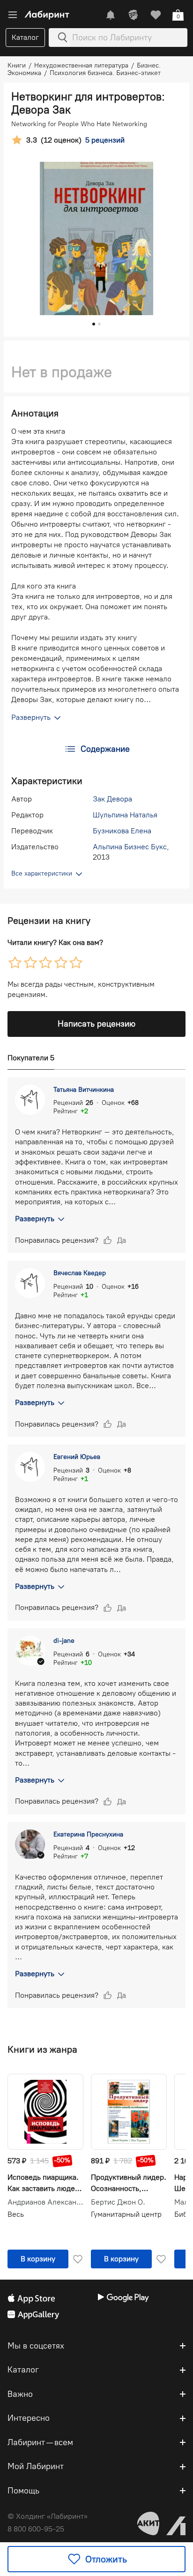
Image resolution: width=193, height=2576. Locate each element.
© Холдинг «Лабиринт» (48, 2516)
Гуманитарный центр (126, 2214)
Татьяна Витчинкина (84, 1090)
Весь (16, 2214)
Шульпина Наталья (125, 815)
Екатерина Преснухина (88, 1834)
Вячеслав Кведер (80, 1273)
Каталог (25, 37)
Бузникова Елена (122, 831)
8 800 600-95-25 (36, 2529)
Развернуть (35, 1219)
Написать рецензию (96, 1024)
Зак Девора (112, 799)
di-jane (64, 1641)
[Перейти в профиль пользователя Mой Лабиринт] (133, 15)
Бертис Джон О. (118, 2202)
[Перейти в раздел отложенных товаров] (156, 15)
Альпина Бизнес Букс (130, 847)
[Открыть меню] (13, 15)
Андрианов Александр (45, 2202)
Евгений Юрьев (77, 1457)
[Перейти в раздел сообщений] (111, 15)
